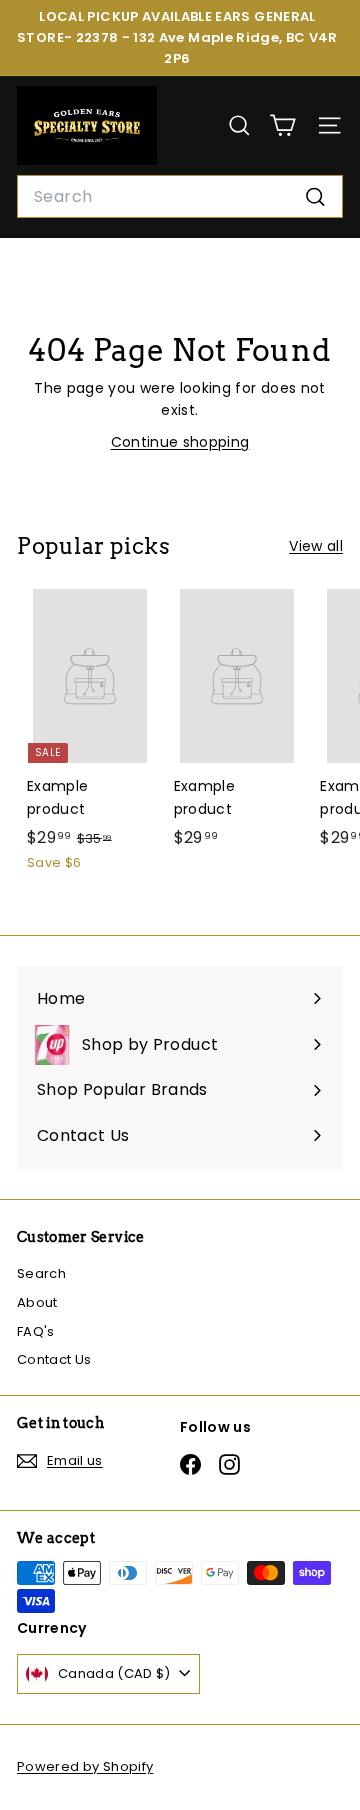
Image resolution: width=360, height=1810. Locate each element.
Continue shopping (180, 442)
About (37, 1302)
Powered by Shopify (85, 1766)
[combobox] (180, 197)
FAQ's (36, 1331)
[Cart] (282, 125)
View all (316, 546)
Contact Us (54, 1359)
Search (41, 1273)
